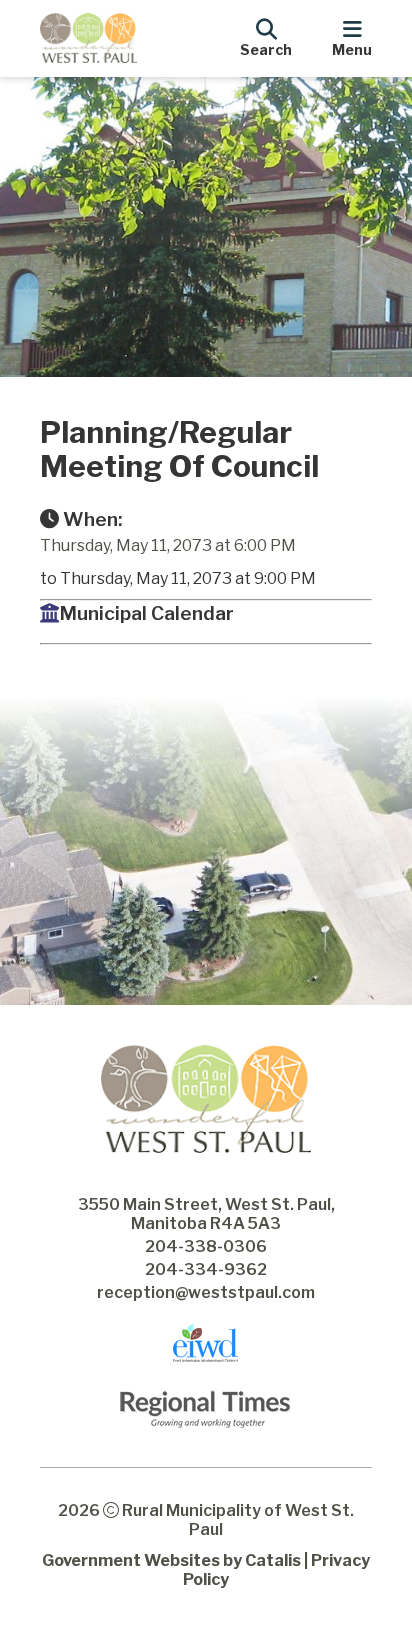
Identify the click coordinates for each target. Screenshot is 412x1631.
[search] (266, 35)
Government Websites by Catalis (171, 1560)
